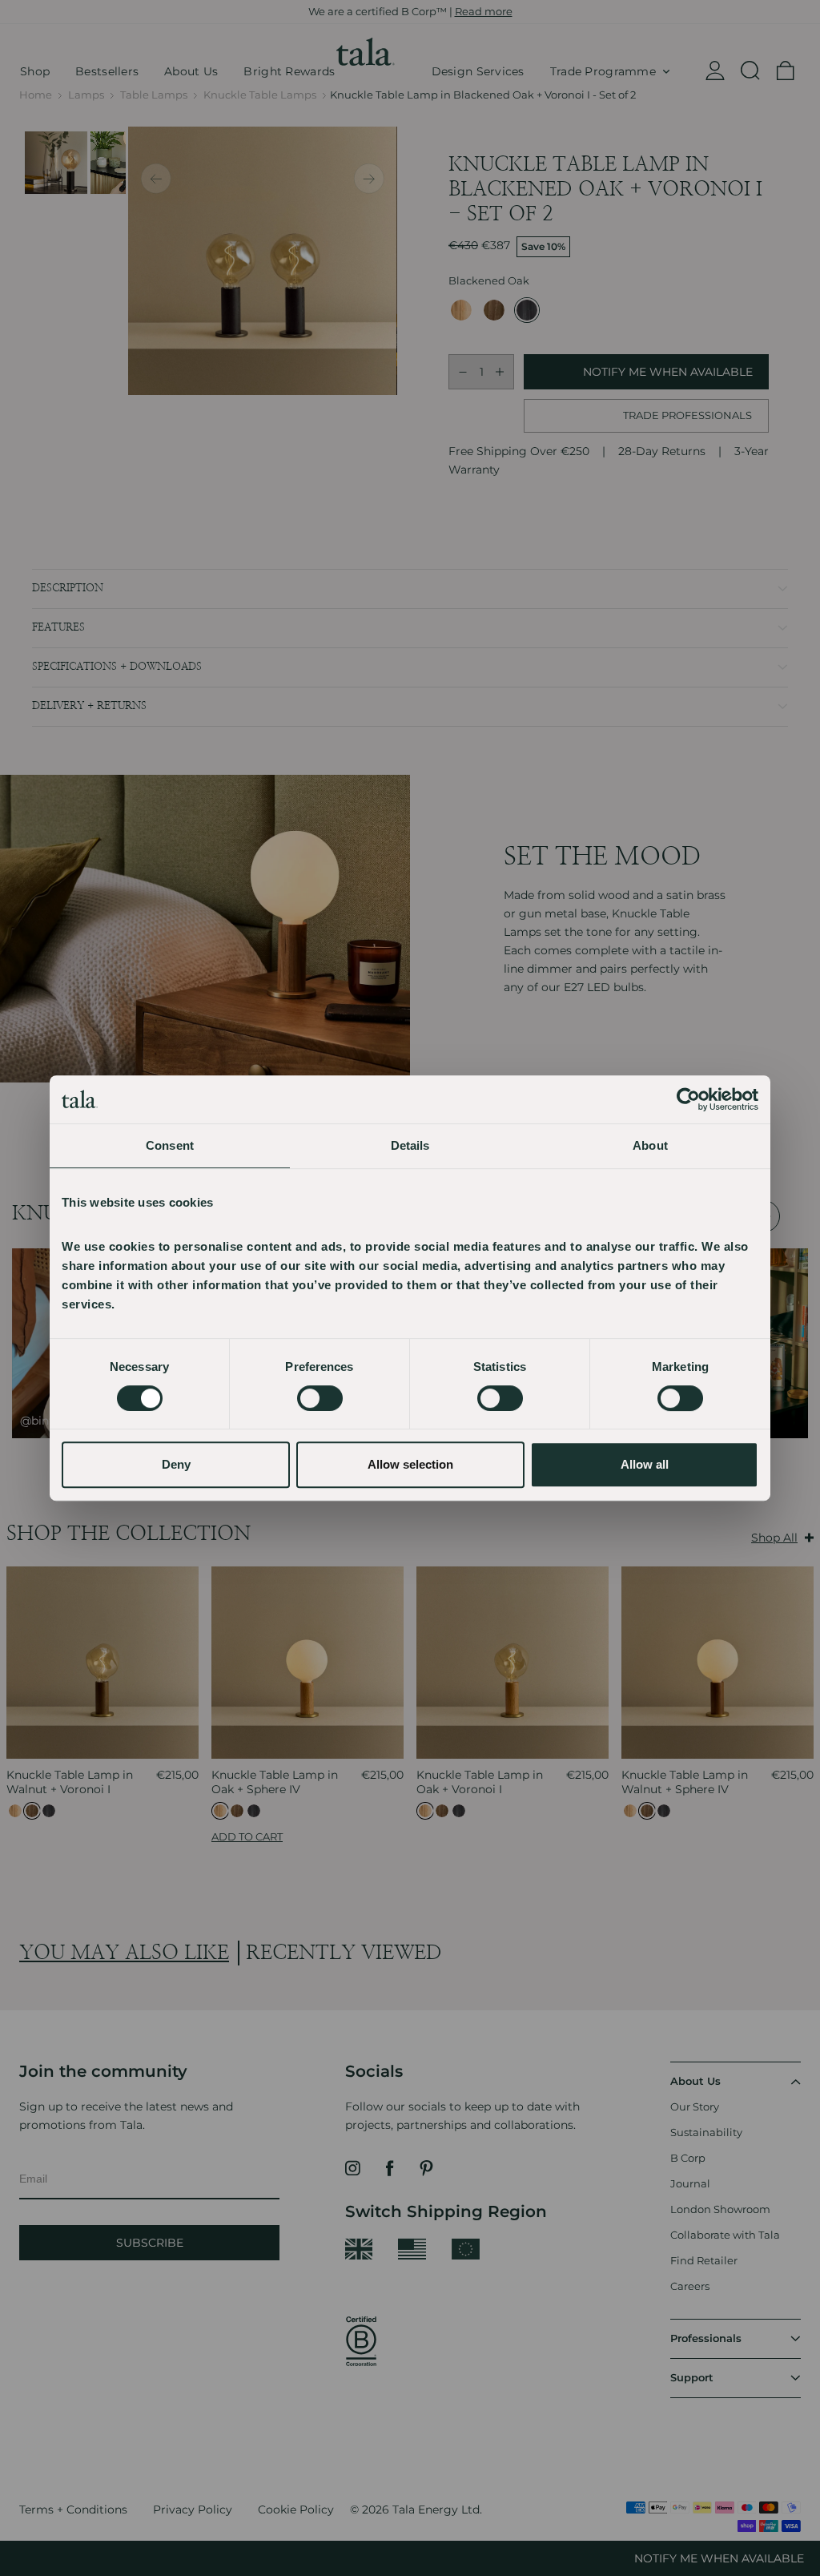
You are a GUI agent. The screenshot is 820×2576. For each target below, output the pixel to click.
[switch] (320, 1398)
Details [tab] (410, 1145)
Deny (176, 1464)
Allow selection (410, 1464)
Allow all (645, 1464)
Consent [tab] (170, 1145)
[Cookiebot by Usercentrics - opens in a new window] (688, 1099)
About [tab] (650, 1145)
